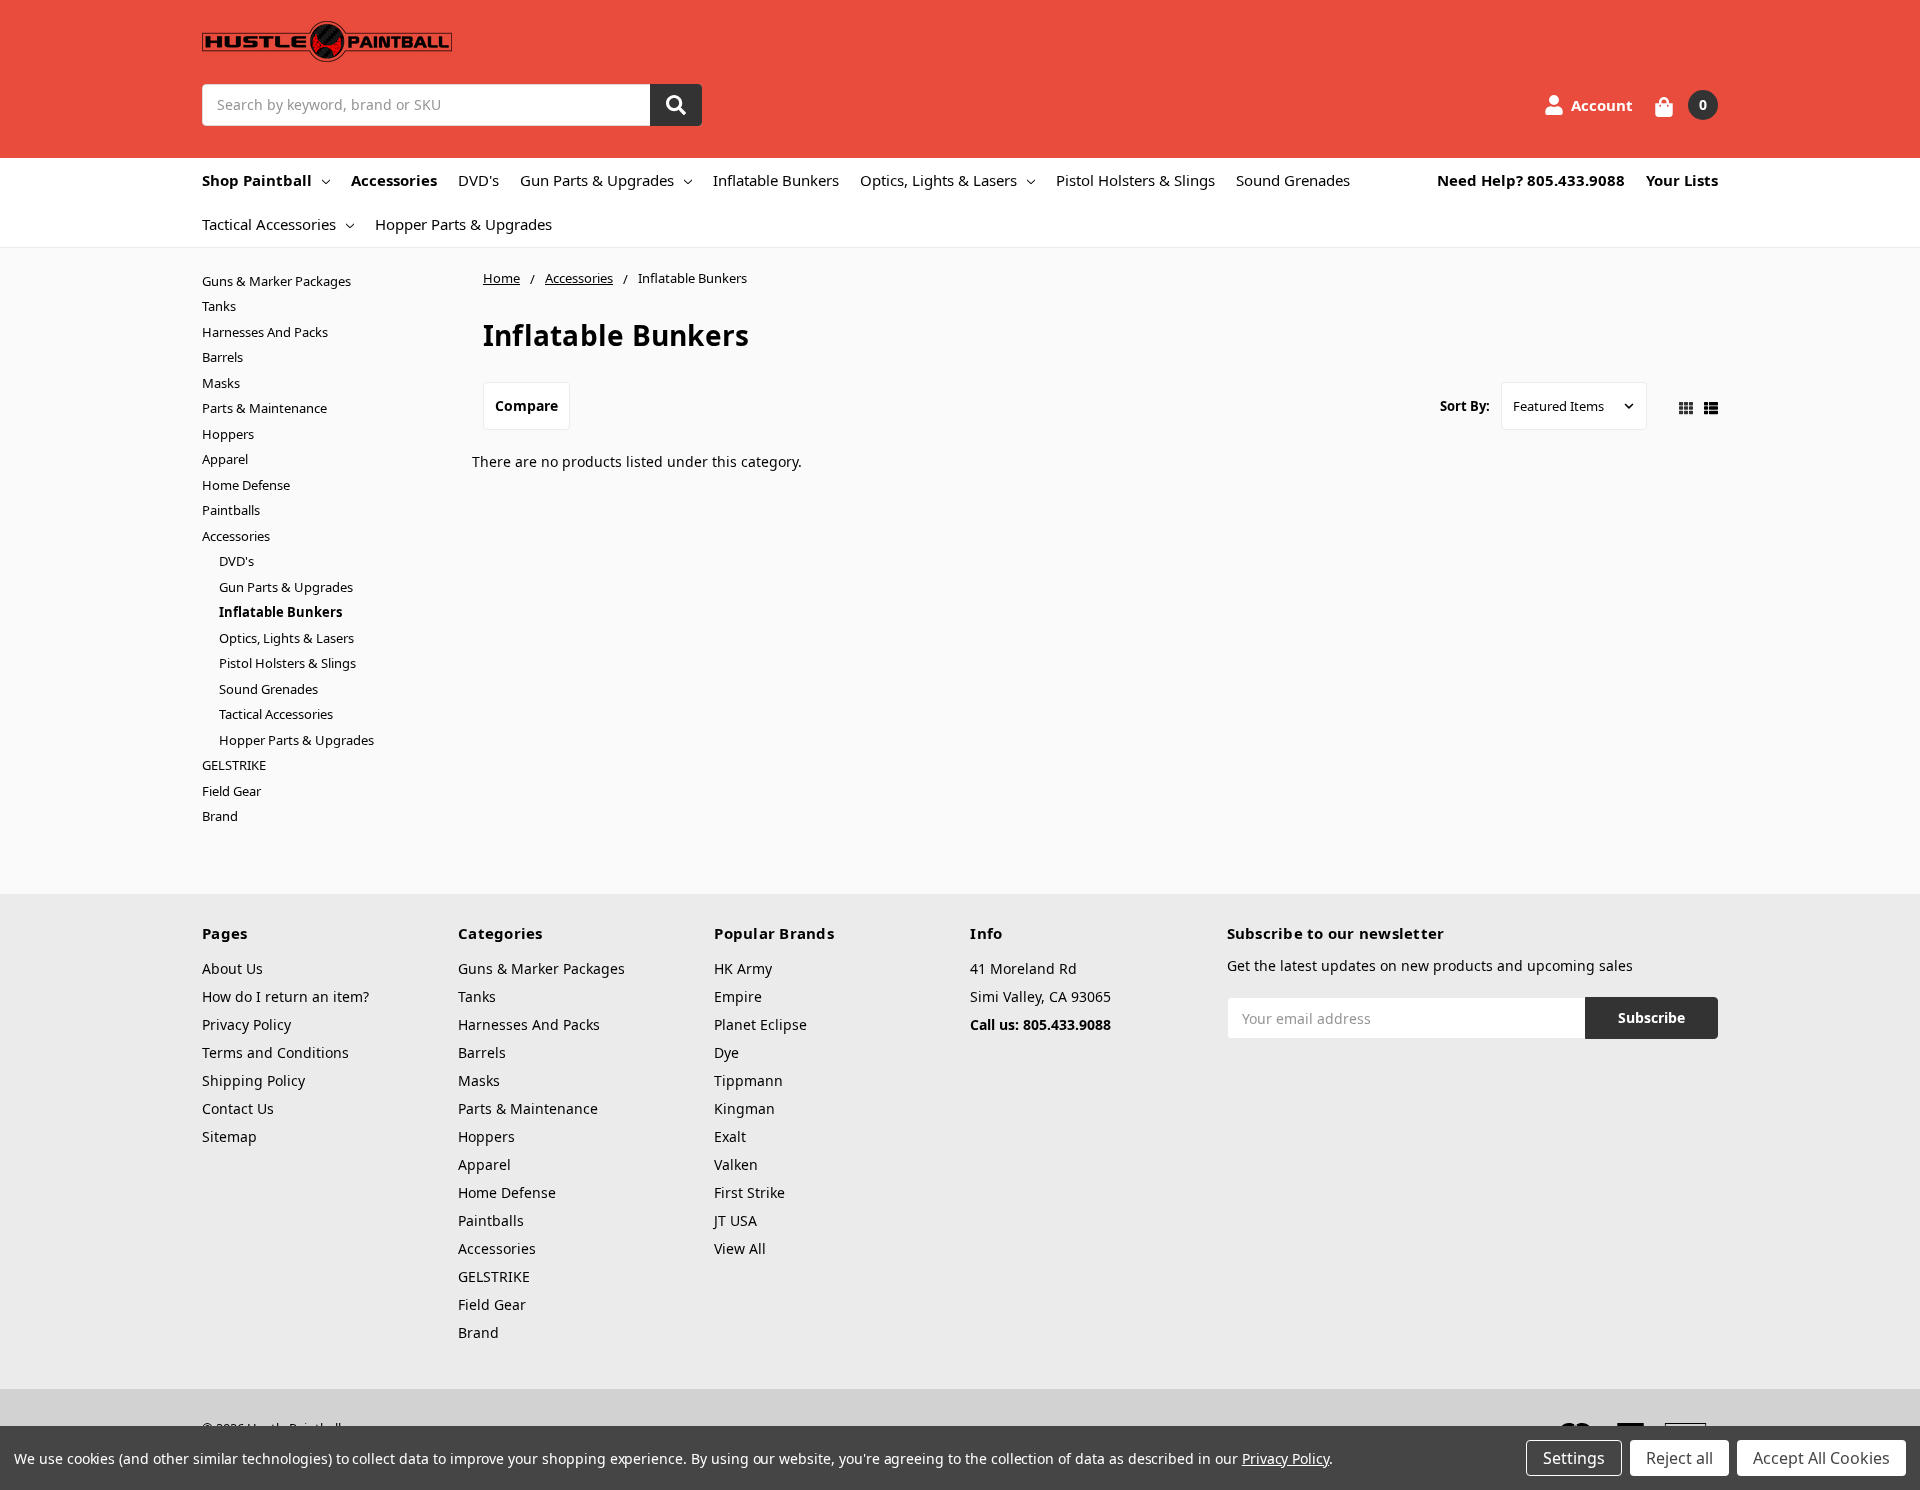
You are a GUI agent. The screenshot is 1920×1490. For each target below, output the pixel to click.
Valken (736, 1164)
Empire (738, 996)
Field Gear (231, 791)
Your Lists (1682, 180)
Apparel (225, 459)
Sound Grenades (1293, 180)
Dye (726, 1052)
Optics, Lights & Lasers (938, 180)
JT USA (735, 1220)
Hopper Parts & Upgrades (463, 224)
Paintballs (231, 510)
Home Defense (246, 485)
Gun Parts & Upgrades (597, 180)
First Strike (749, 1192)
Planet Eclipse (760, 1024)
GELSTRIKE (234, 765)
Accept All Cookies (1821, 1458)
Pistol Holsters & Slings (1135, 180)
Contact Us (238, 1108)
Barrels (222, 357)
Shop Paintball (257, 180)
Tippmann (748, 1080)
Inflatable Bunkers (776, 180)
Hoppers (228, 434)
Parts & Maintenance (264, 408)
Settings (1574, 1458)
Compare (526, 405)
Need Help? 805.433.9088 (1531, 180)
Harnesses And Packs (265, 332)
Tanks (219, 306)
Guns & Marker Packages (276, 281)
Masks (221, 383)
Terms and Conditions (275, 1052)
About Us (232, 968)
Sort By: (1465, 406)
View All (740, 1248)
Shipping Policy (253, 1080)
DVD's (478, 180)
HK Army (743, 968)
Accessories (394, 180)
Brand (220, 816)
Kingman (744, 1108)
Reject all (1679, 1458)
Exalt (730, 1136)
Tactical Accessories (269, 224)
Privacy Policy (246, 1024)
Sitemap (229, 1136)
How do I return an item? (285, 996)
